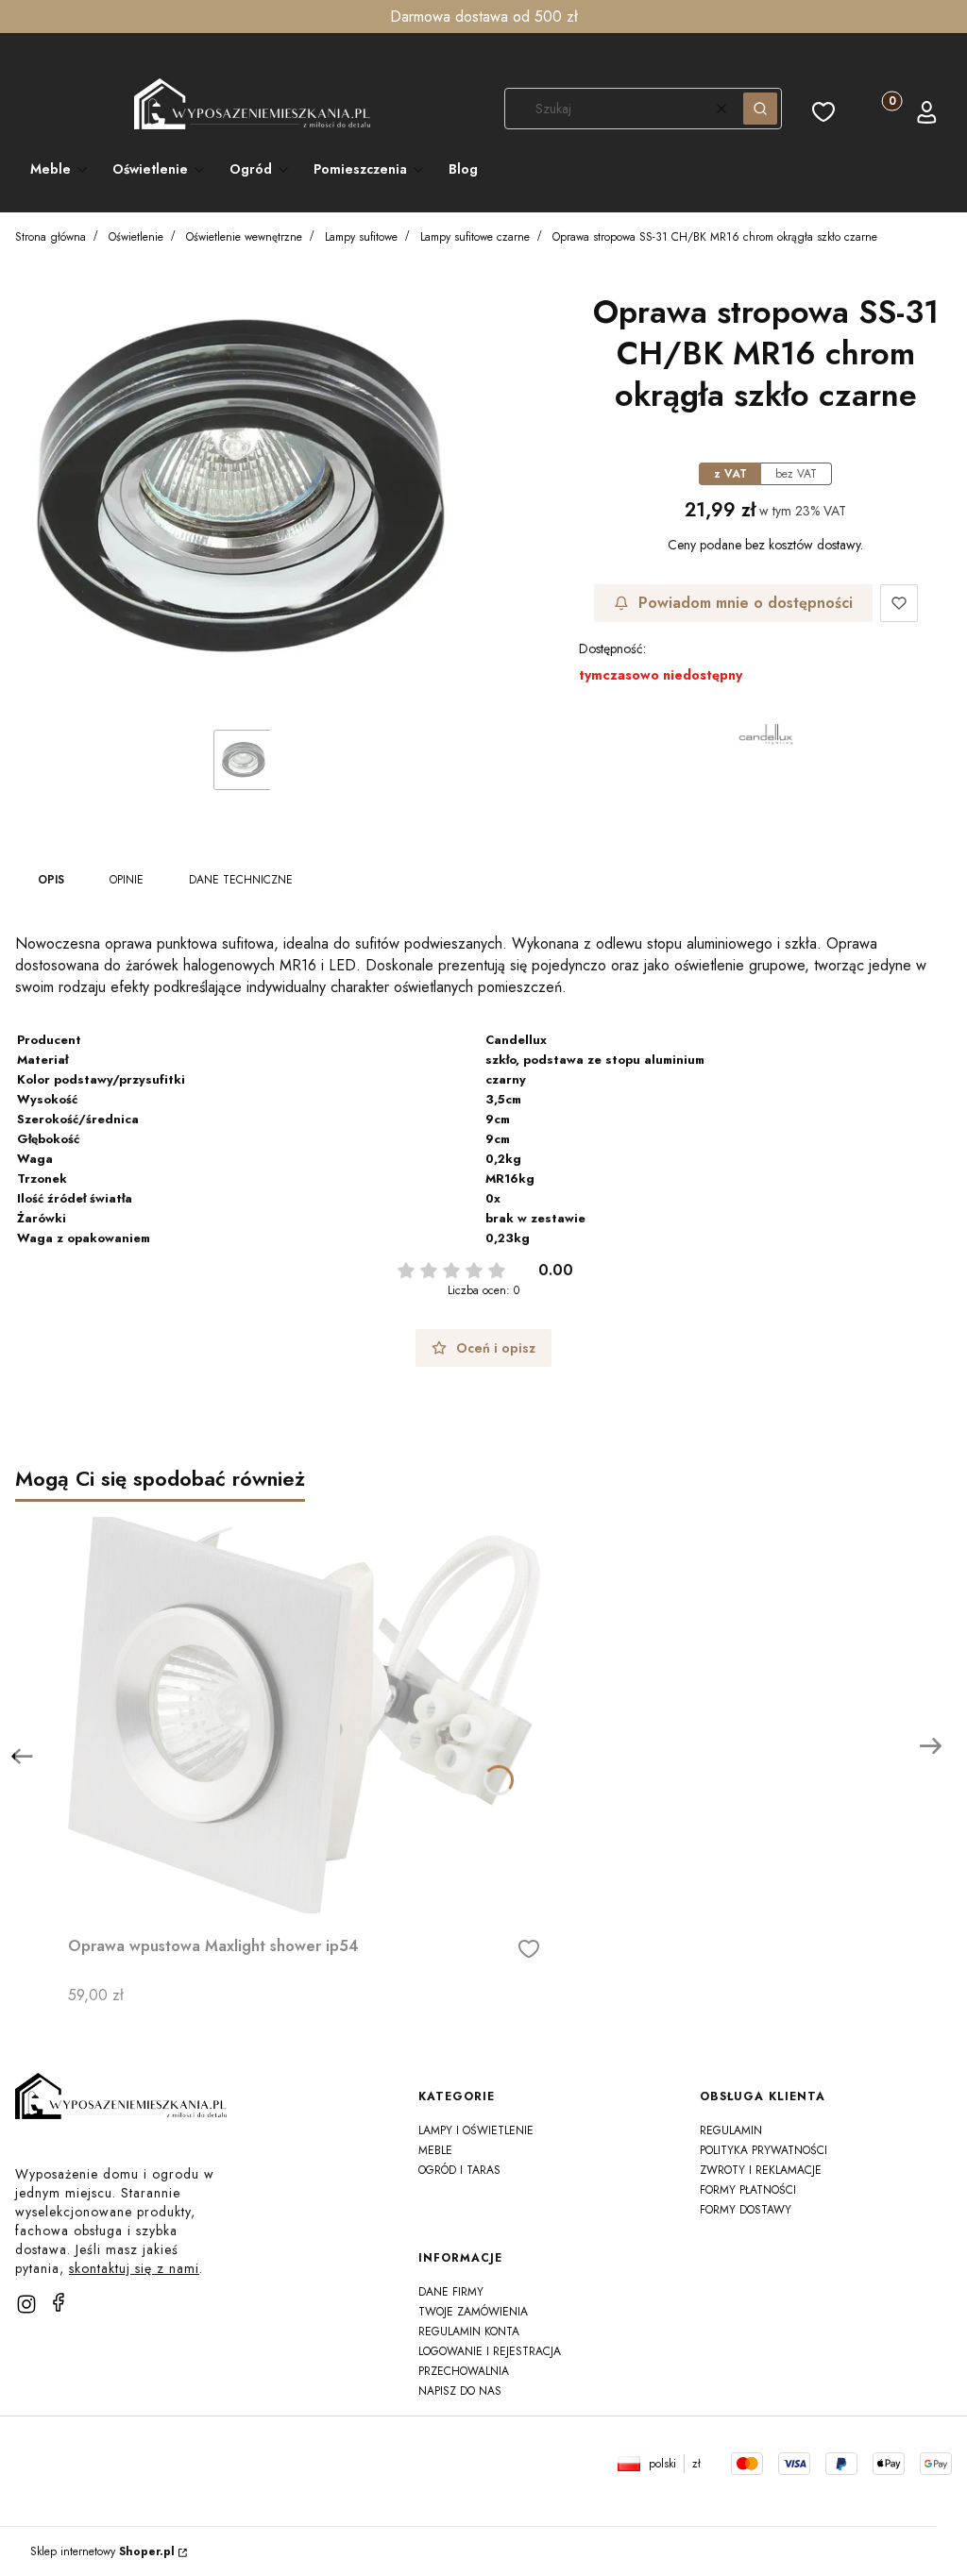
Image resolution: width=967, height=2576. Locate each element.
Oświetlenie (136, 237)
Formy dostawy (746, 2210)
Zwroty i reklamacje (761, 2170)
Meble (435, 2150)
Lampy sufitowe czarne (475, 237)
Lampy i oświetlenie (476, 2130)
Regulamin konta (469, 2332)
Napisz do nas (460, 2391)
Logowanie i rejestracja (490, 2351)
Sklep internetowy (102, 2551)
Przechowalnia (464, 2371)
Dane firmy (451, 2292)
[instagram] (26, 2304)
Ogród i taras (459, 2170)
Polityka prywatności (763, 2150)
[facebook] (59, 2302)
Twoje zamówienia (473, 2312)
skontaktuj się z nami (134, 2268)
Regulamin (731, 2130)
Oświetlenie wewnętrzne (244, 237)
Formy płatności (748, 2190)
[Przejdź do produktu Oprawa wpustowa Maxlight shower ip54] (304, 1715)
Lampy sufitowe (361, 237)
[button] (760, 109)
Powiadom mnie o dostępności (746, 603)
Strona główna (51, 237)
